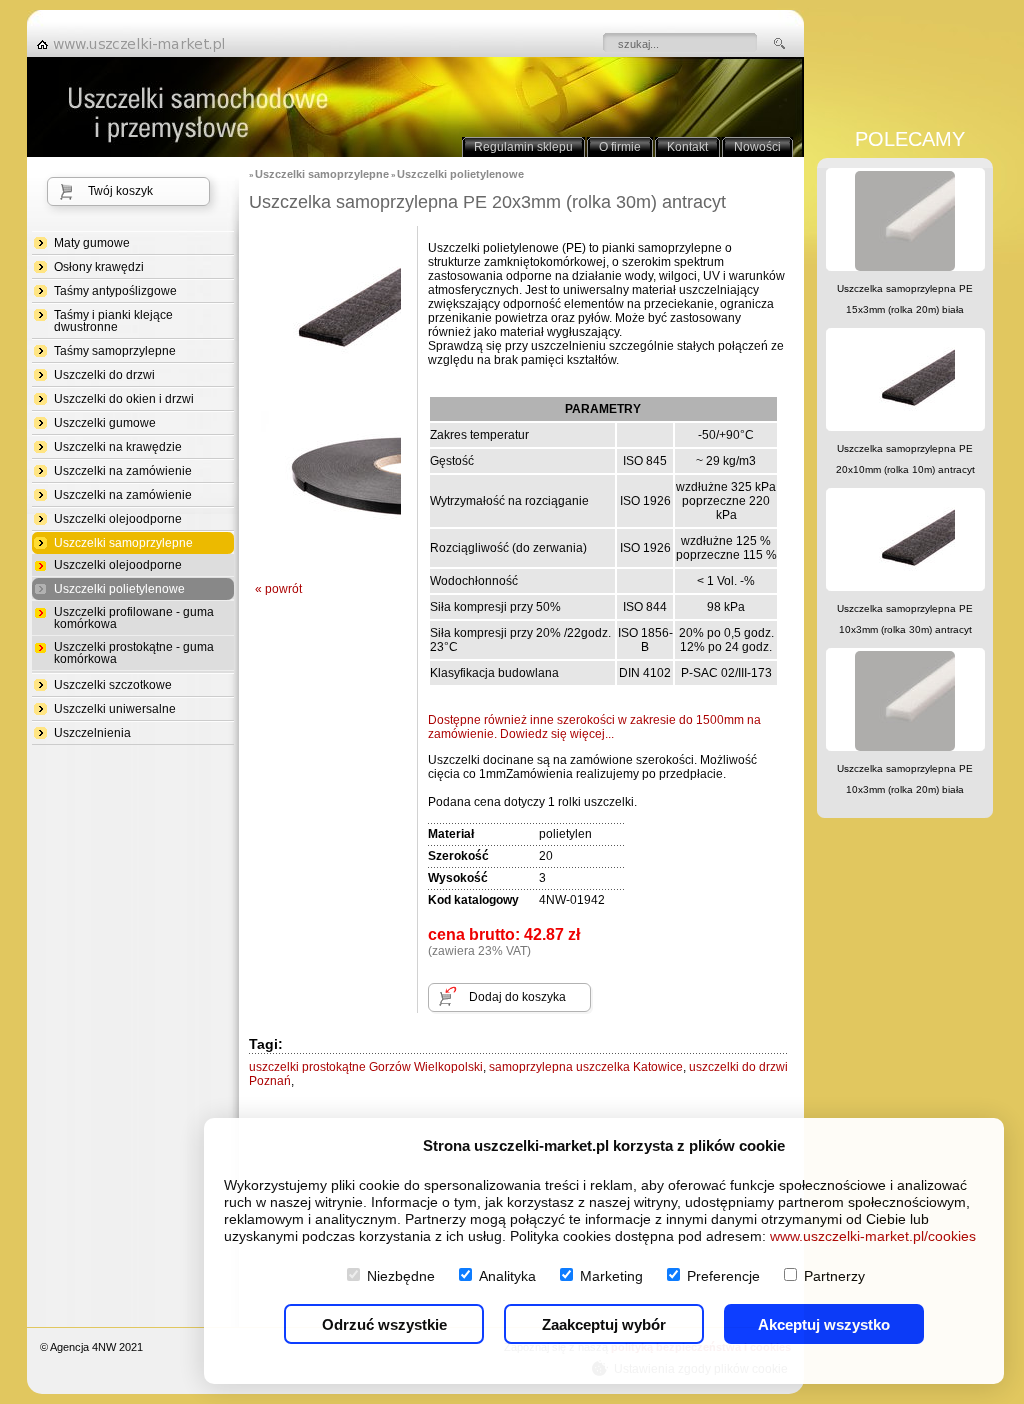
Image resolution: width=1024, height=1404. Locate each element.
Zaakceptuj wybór (604, 1324)
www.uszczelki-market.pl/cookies (873, 1236)
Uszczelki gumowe (105, 423)
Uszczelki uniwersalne (115, 709)
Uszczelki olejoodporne (118, 519)
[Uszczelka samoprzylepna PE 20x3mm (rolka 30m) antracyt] (331, 393)
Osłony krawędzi (99, 267)
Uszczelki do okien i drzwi (124, 399)
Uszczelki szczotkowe (113, 685)
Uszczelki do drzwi (104, 375)
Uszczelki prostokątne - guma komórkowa (134, 653)
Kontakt (687, 147)
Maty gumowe (92, 243)
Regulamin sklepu (523, 147)
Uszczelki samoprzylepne (123, 543)
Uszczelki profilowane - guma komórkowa (134, 618)
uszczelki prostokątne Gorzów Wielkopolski (366, 1067)
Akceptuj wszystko (824, 1324)
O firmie (620, 147)
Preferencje (723, 1276)
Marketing (611, 1276)
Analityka (507, 1276)
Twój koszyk (120, 191)
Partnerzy (834, 1276)
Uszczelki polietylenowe (119, 589)
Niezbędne (401, 1276)
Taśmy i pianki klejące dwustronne (113, 321)
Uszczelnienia (92, 733)
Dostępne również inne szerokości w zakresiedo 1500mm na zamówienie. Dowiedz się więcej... (594, 727)
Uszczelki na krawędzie (118, 447)
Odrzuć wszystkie (384, 1324)
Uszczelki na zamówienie (123, 471)
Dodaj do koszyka (517, 997)
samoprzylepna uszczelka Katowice (586, 1067)
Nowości (757, 147)
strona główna (137, 44)
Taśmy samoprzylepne (115, 351)
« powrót (278, 589)
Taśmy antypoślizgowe (115, 291)
